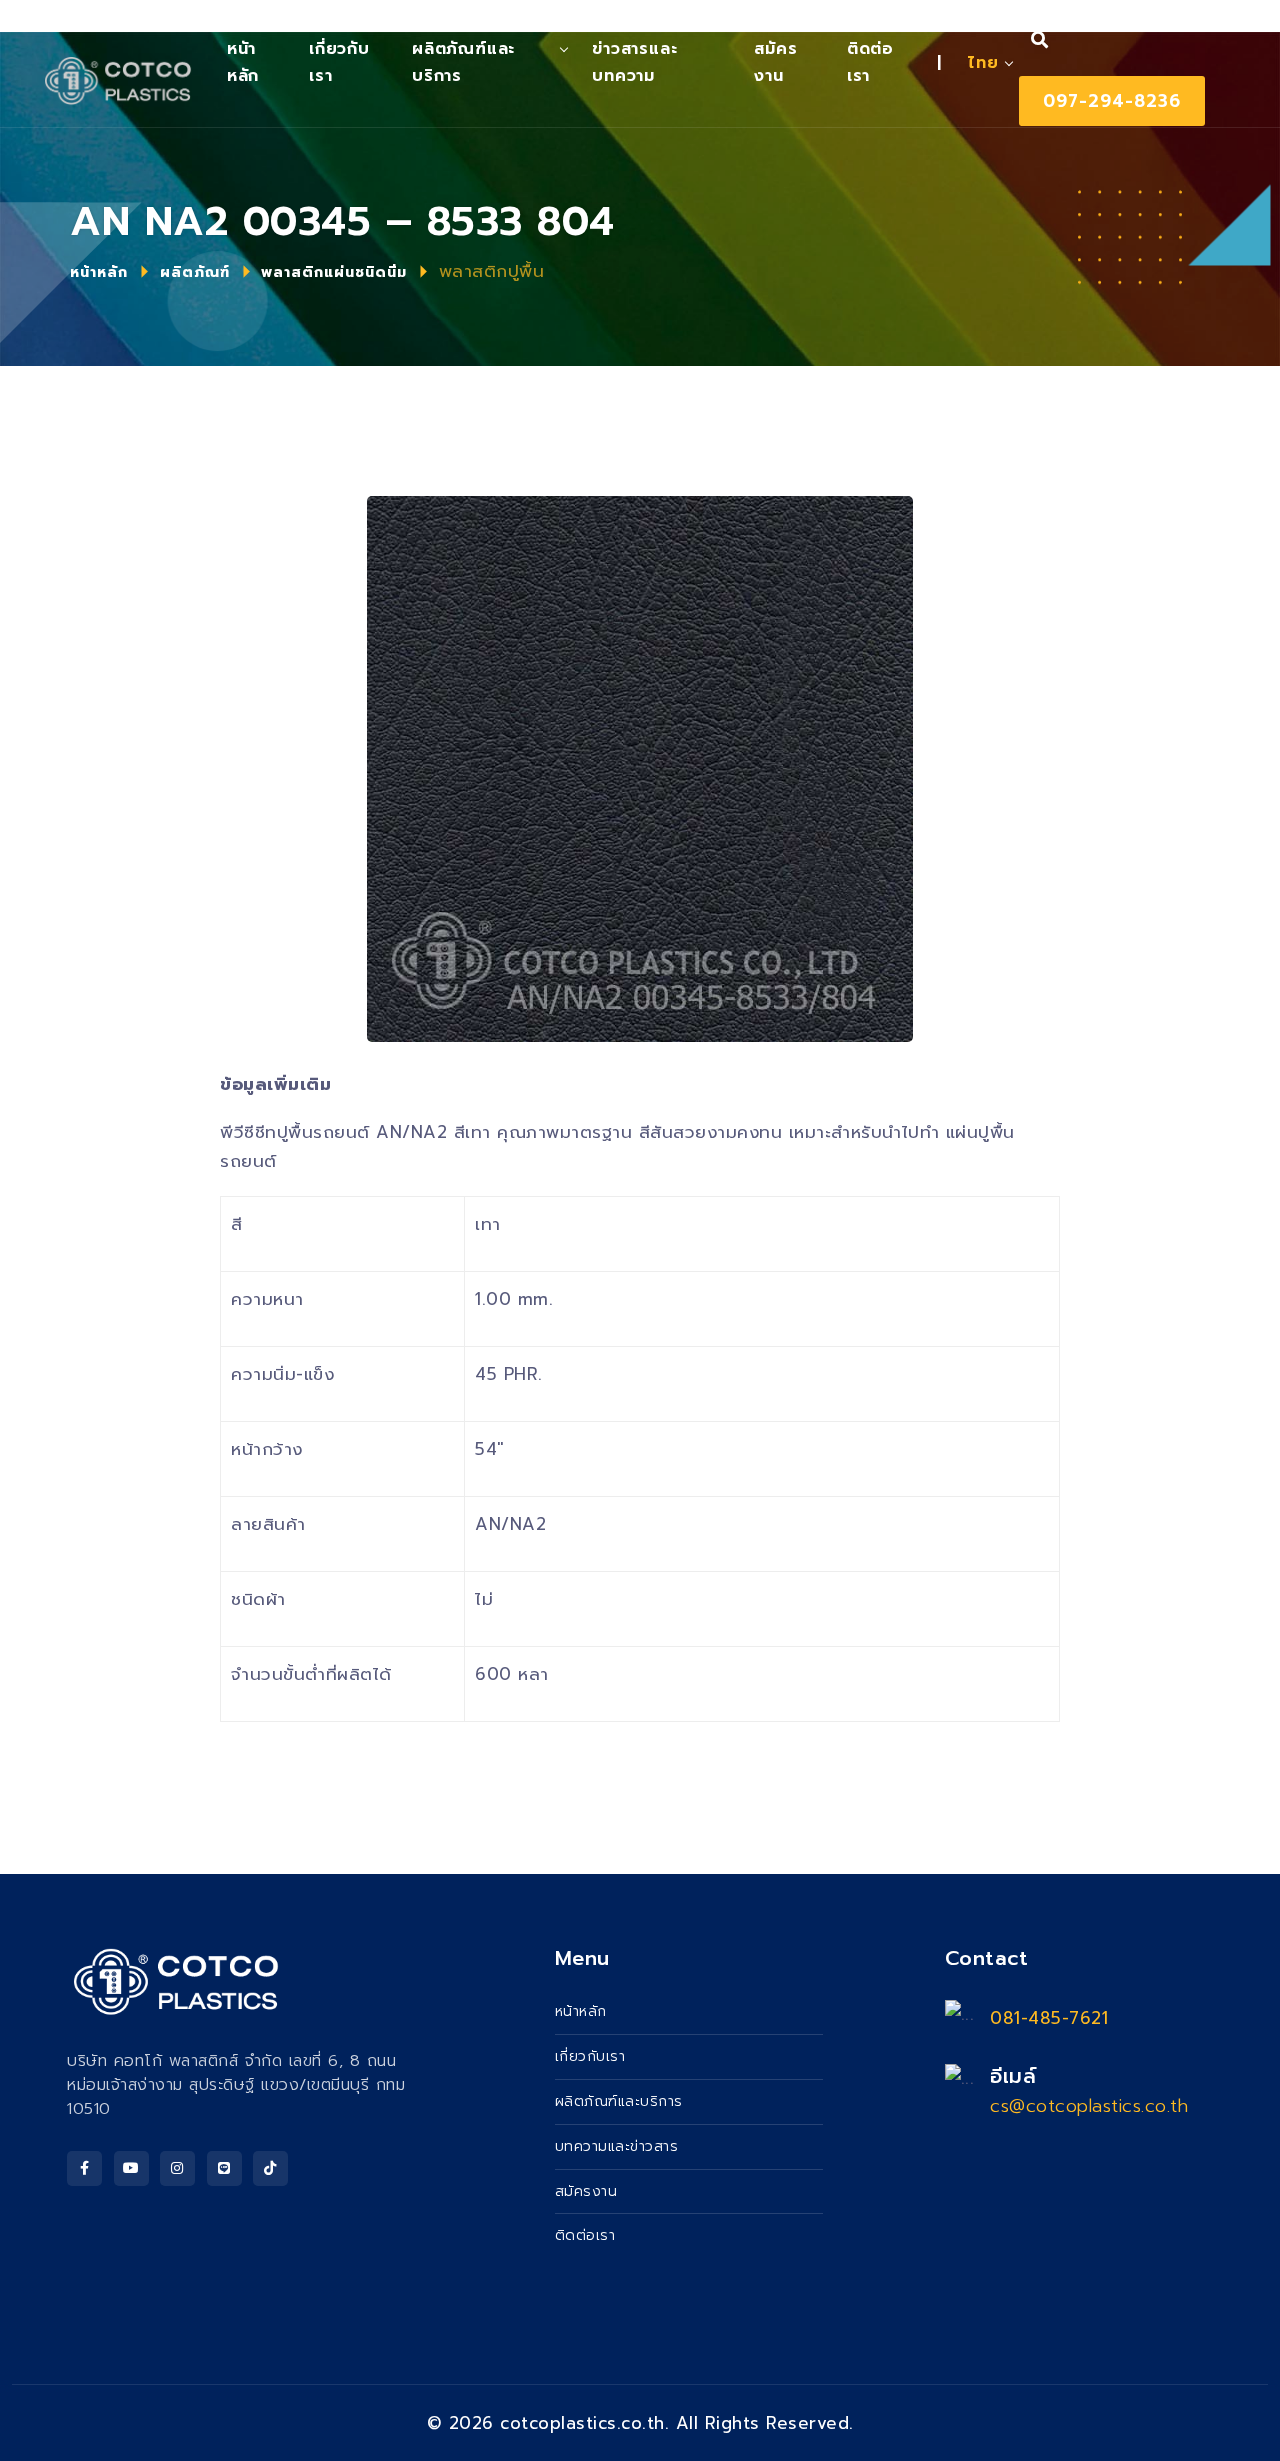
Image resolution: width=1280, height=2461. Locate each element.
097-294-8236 (1112, 101)
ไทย (983, 63)
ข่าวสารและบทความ (634, 62)
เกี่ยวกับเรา (339, 62)
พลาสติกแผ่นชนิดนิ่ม (334, 272)
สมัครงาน (775, 62)
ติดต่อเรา (870, 62)
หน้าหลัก (99, 272)
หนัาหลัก (243, 62)
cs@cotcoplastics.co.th (1089, 2106)
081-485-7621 (1049, 2018)
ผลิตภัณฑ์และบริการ (463, 62)
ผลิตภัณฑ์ (195, 272)
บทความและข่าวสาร (617, 2146)
